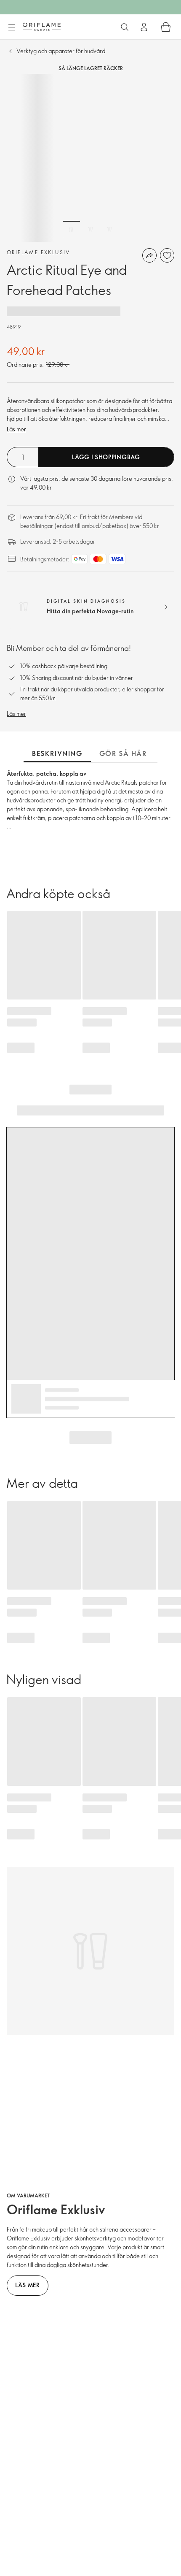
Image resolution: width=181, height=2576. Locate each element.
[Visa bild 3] (109, 229)
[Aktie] (149, 255)
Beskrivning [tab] (57, 753)
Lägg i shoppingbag (106, 457)
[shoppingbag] (166, 27)
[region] (90, 158)
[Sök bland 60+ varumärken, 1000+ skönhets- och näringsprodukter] (125, 27)
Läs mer (16, 429)
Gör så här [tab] (123, 753)
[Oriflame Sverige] (42, 27)
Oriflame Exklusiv (39, 252)
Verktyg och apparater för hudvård (61, 51)
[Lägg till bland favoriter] (167, 255)
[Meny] (11, 27)
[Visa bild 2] (90, 229)
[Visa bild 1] (72, 229)
